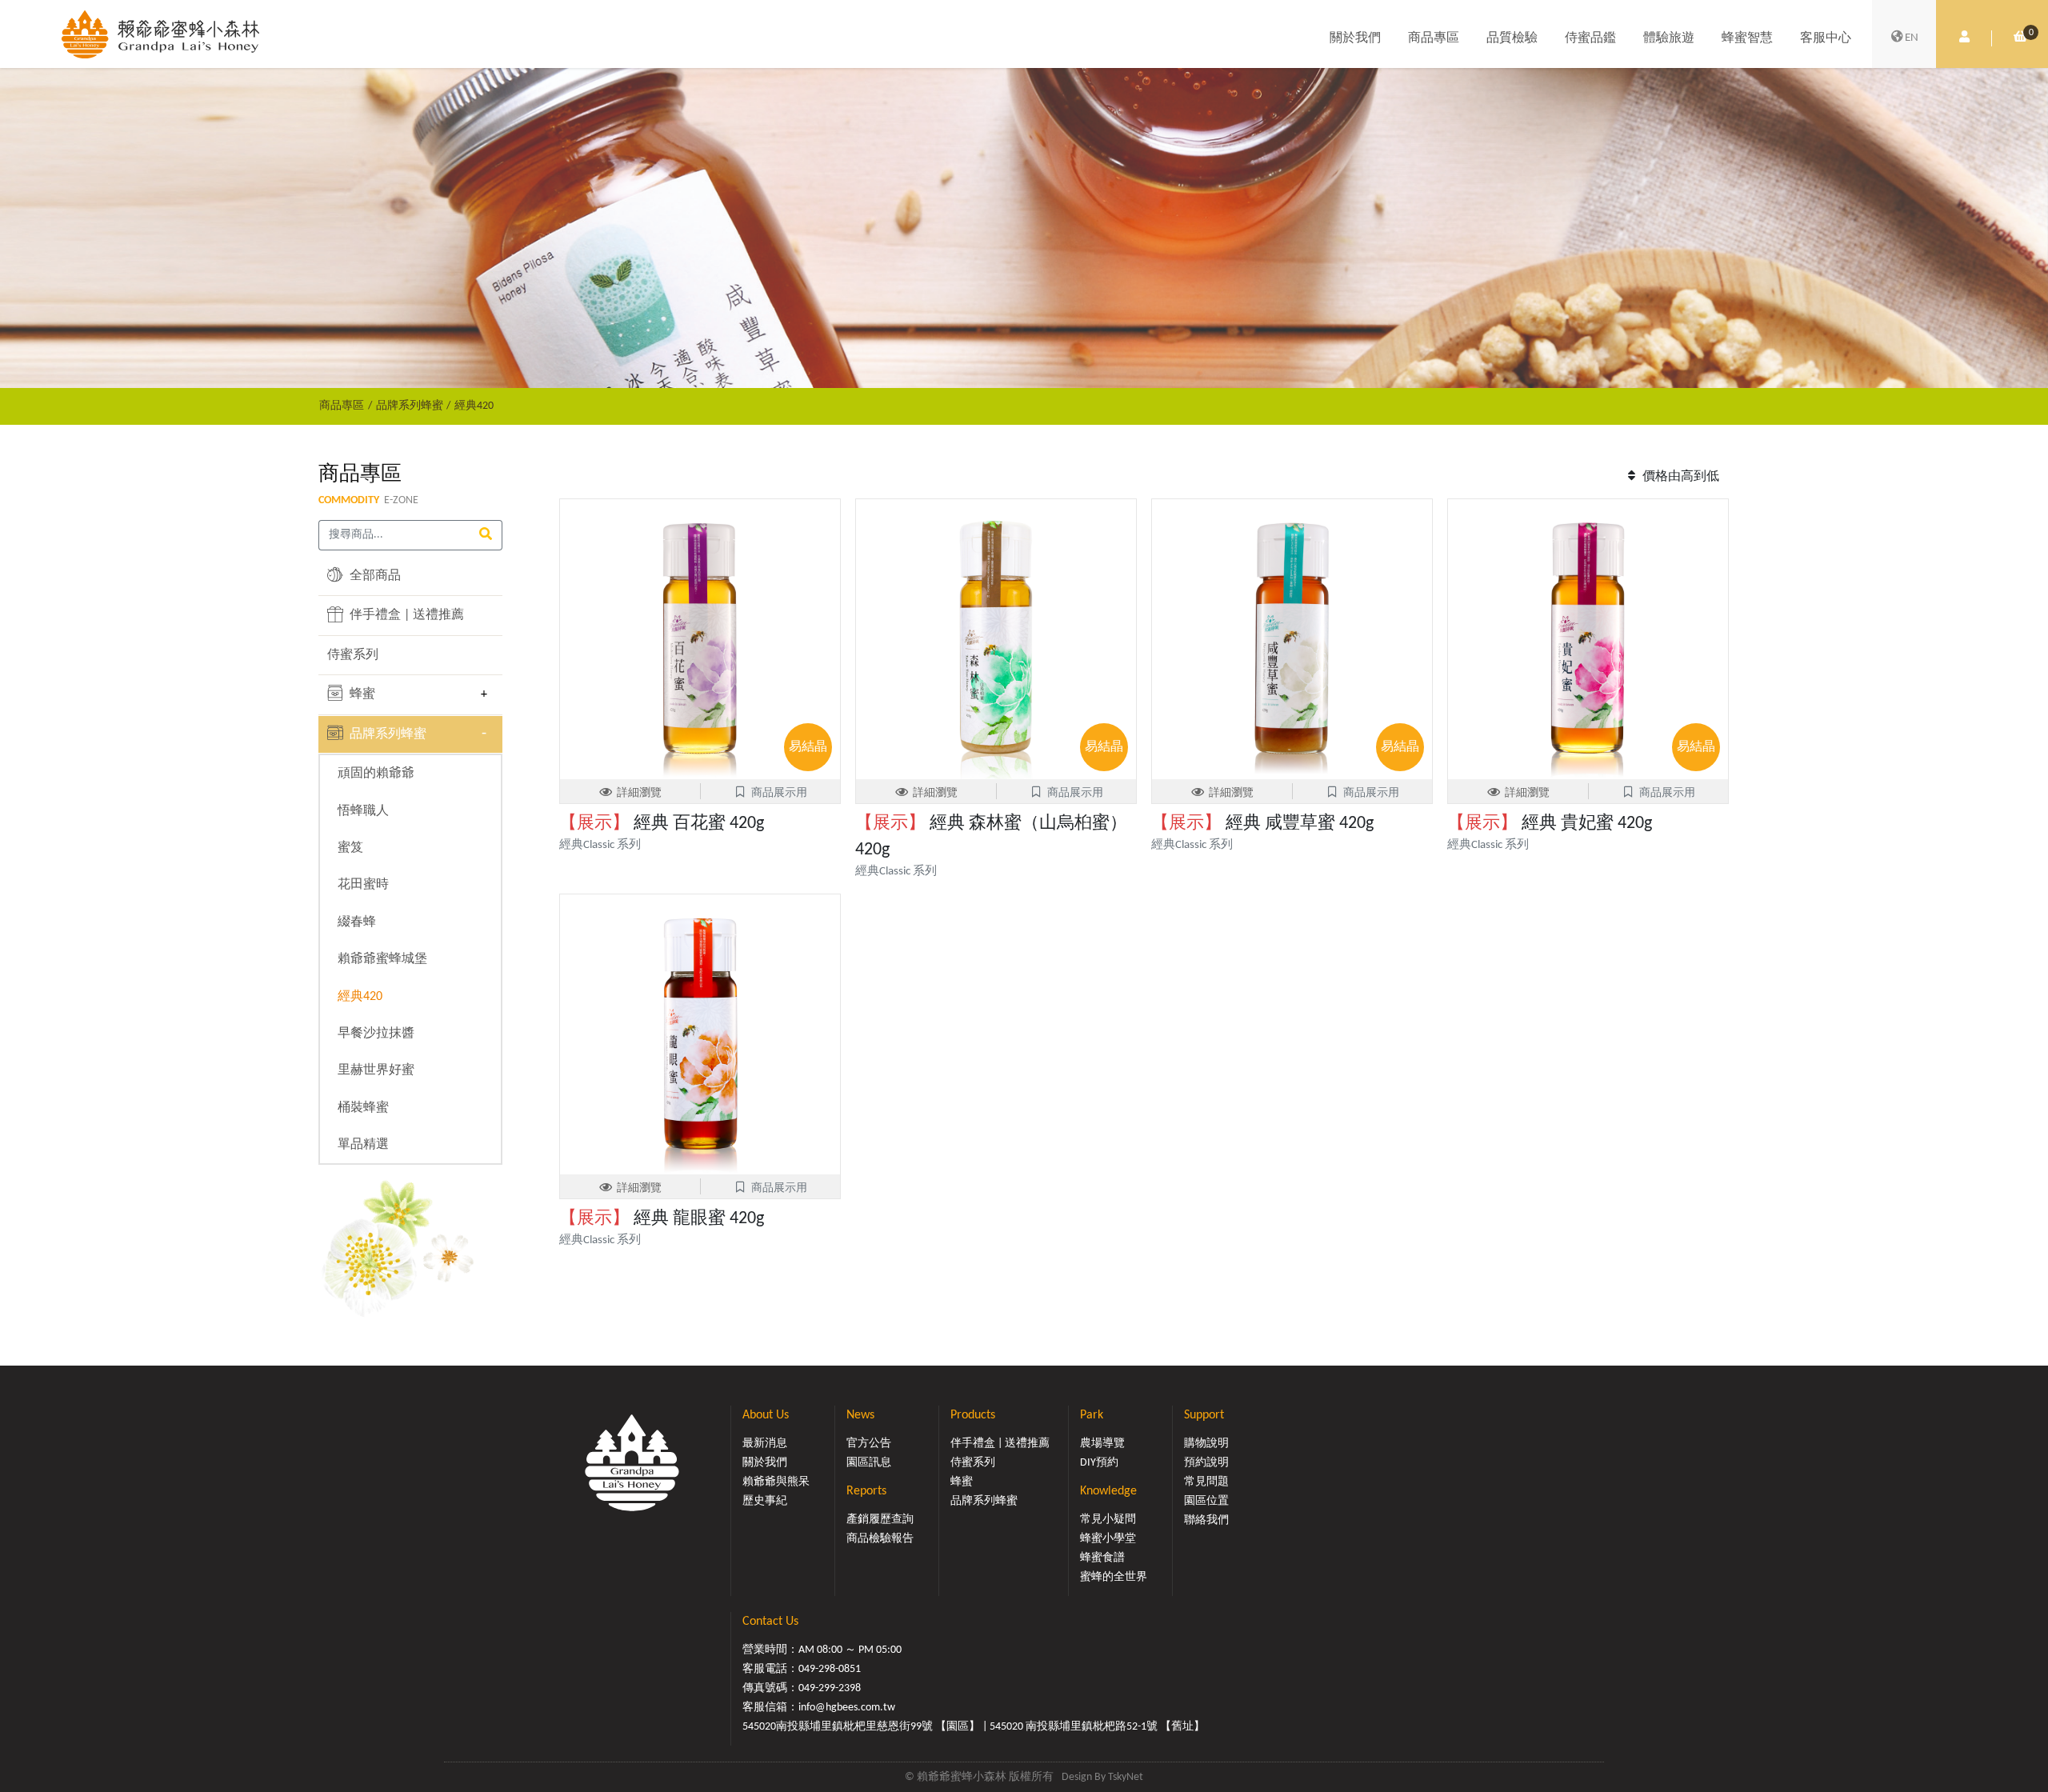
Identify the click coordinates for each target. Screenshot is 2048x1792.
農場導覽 (1102, 1444)
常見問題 (1206, 1482)
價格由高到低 (1679, 477)
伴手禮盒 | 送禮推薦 (405, 615)
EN (1912, 38)
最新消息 (765, 1444)
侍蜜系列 (353, 655)
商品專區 (1434, 38)
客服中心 (1826, 38)
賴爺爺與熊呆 (776, 1482)
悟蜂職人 (363, 811)
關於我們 (1355, 38)
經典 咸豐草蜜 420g (1262, 824)
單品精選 (363, 1145)
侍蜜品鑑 (1590, 38)
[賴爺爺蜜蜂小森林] (160, 34)
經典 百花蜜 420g (662, 824)
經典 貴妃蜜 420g (1550, 824)
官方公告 (869, 1444)
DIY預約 (1099, 1463)
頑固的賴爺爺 (376, 774)
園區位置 (1206, 1501)
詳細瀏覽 (639, 793)
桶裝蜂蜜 (363, 1108)
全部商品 (374, 576)
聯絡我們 (1206, 1520)
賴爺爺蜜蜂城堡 (382, 959)
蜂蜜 (361, 694)
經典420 (474, 406)
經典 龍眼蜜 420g (662, 1219)
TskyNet (1126, 1777)
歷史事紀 (765, 1501)
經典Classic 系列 (600, 845)
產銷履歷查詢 (880, 1520)
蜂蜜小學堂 (1108, 1539)
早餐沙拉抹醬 (376, 1034)
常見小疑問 (1108, 1520)
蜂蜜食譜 (1102, 1558)
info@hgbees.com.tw (847, 1708)
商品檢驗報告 (880, 1539)
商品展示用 (779, 793)
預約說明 (1206, 1463)
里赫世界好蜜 (376, 1070)
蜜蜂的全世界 (1114, 1577)
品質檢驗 (1512, 38)
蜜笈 (350, 848)
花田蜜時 (363, 885)
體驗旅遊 (1669, 38)
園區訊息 (869, 1463)
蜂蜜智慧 (1747, 38)
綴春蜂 (357, 922)
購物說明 (1206, 1444)
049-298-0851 (830, 1669)
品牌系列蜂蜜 (410, 406)
